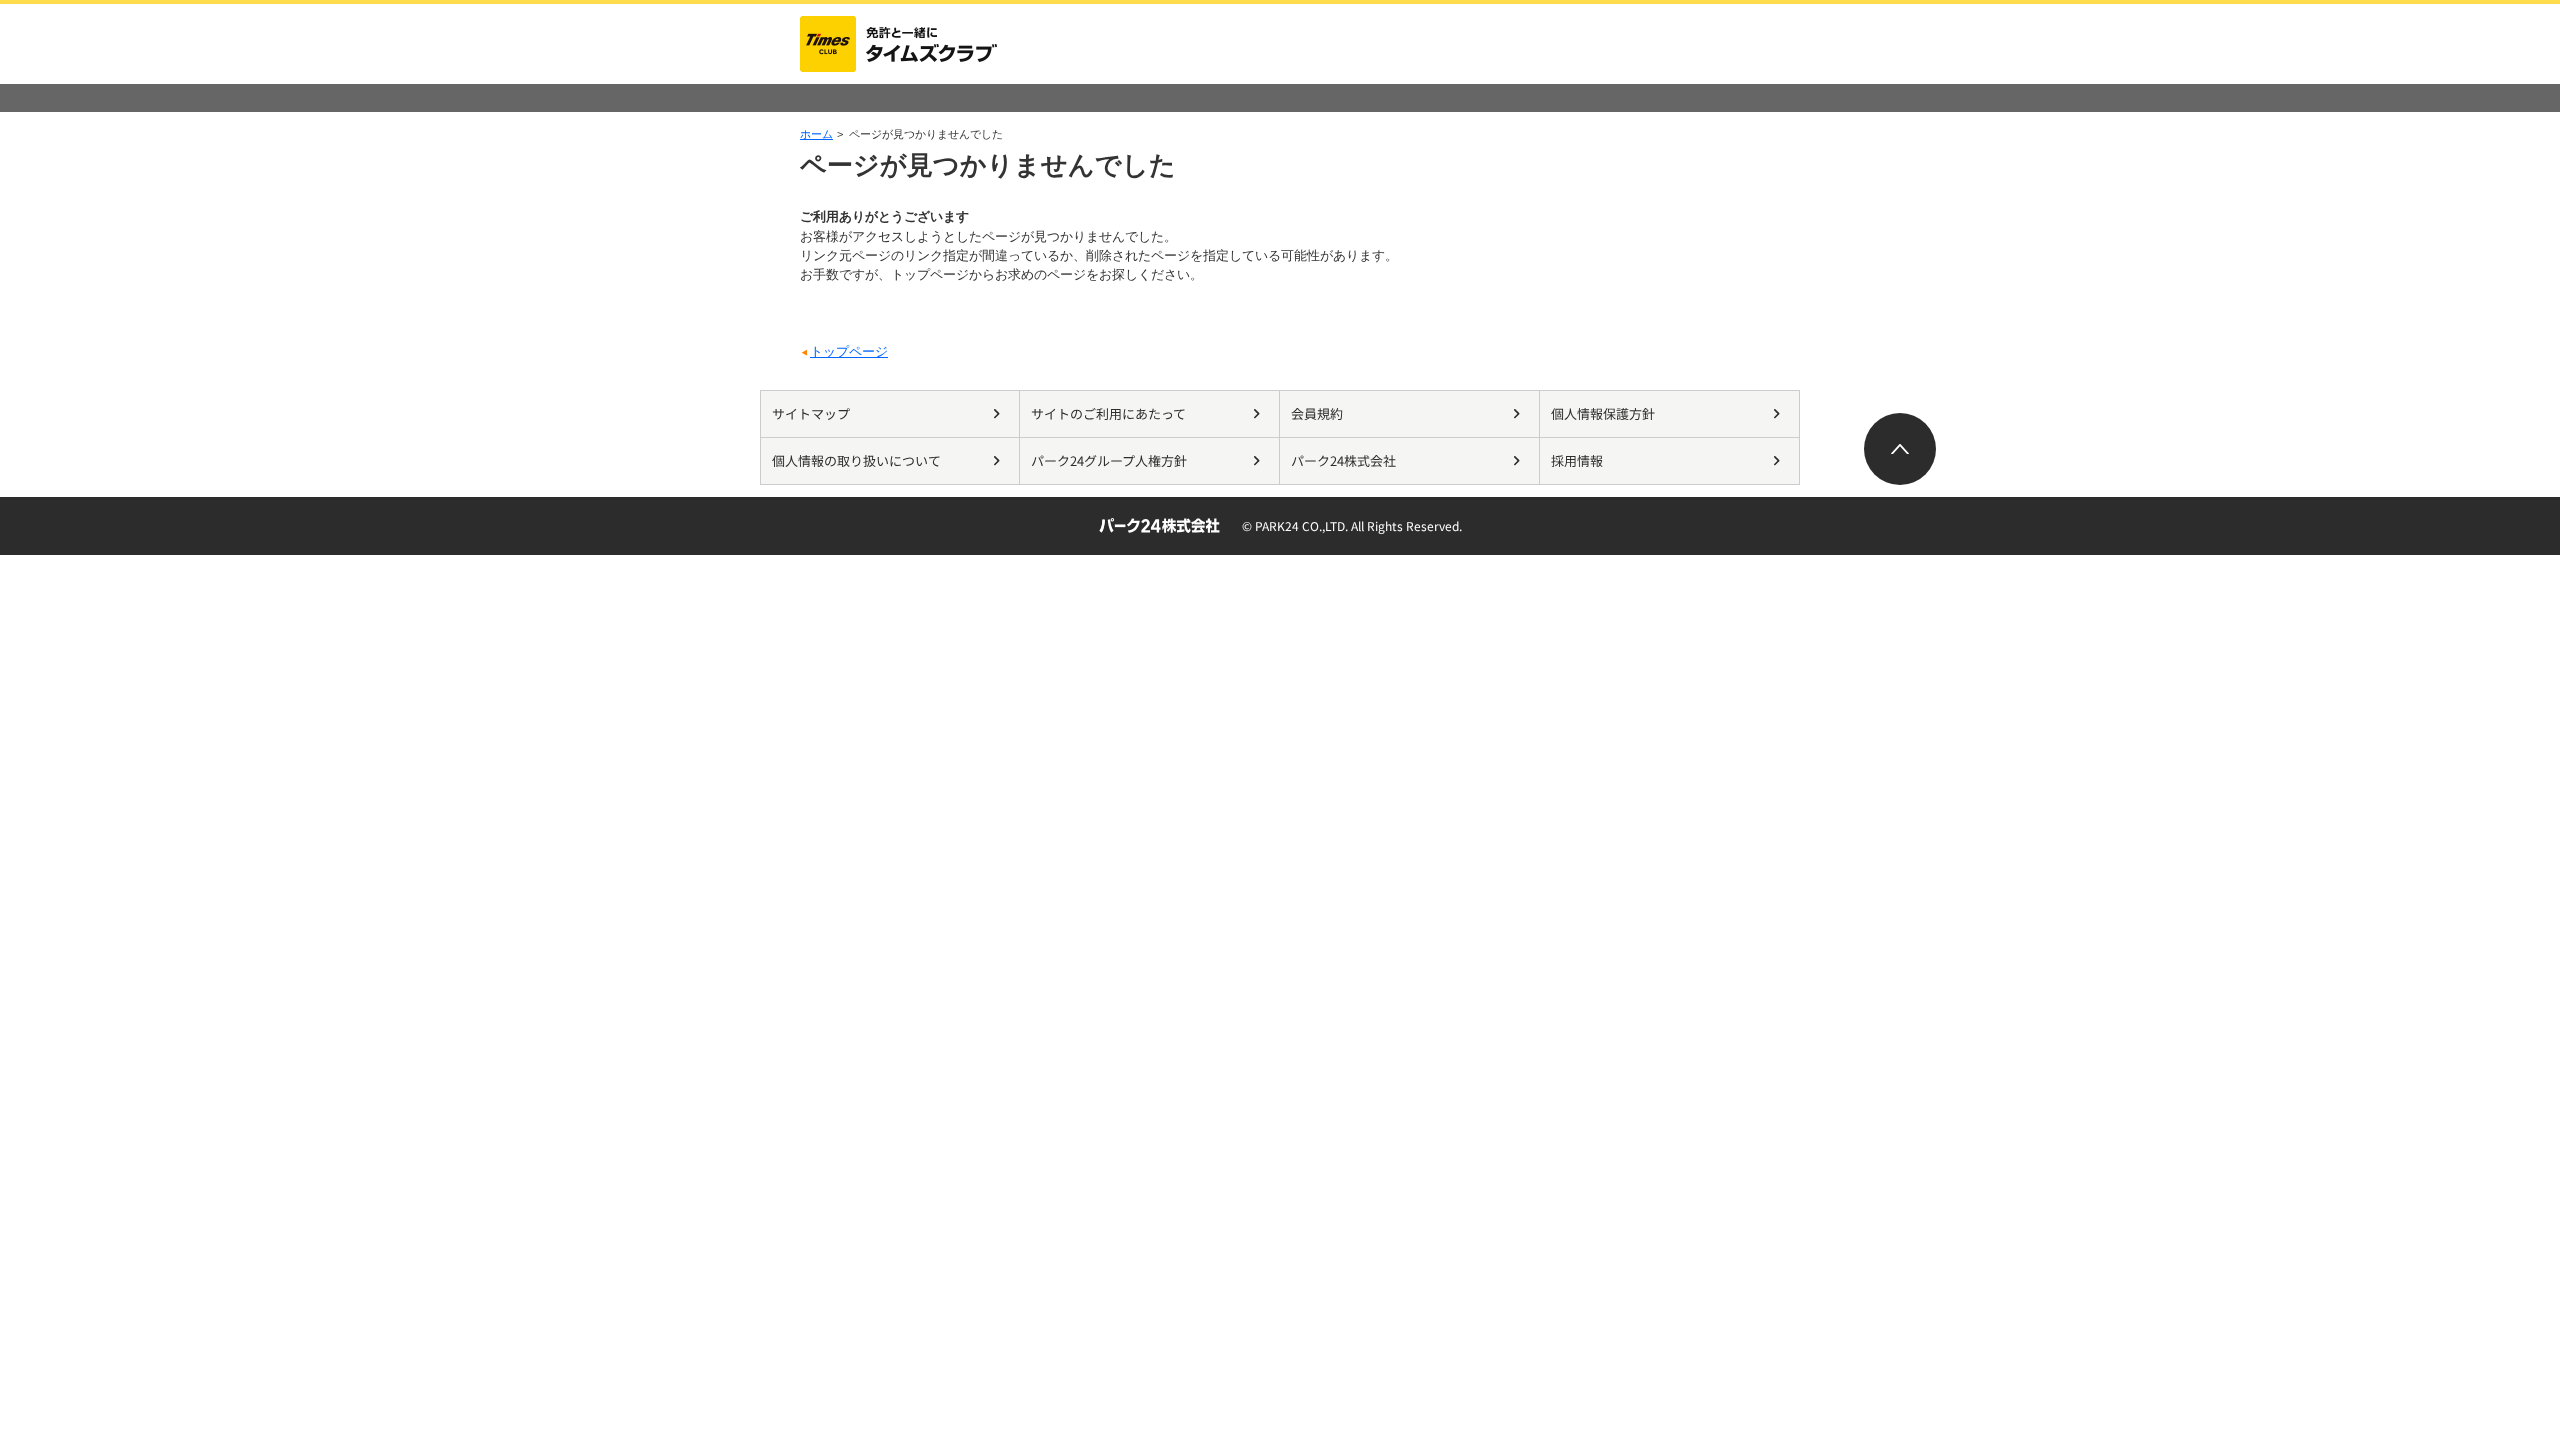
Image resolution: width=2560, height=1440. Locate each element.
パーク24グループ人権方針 (1109, 460)
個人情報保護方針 (1603, 413)
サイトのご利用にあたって (1108, 413)
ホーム (816, 134)
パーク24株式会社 (1343, 460)
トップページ (849, 351)
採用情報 (1577, 460)
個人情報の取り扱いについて (856, 460)
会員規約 (1317, 413)
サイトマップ (811, 413)
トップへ (1900, 449)
